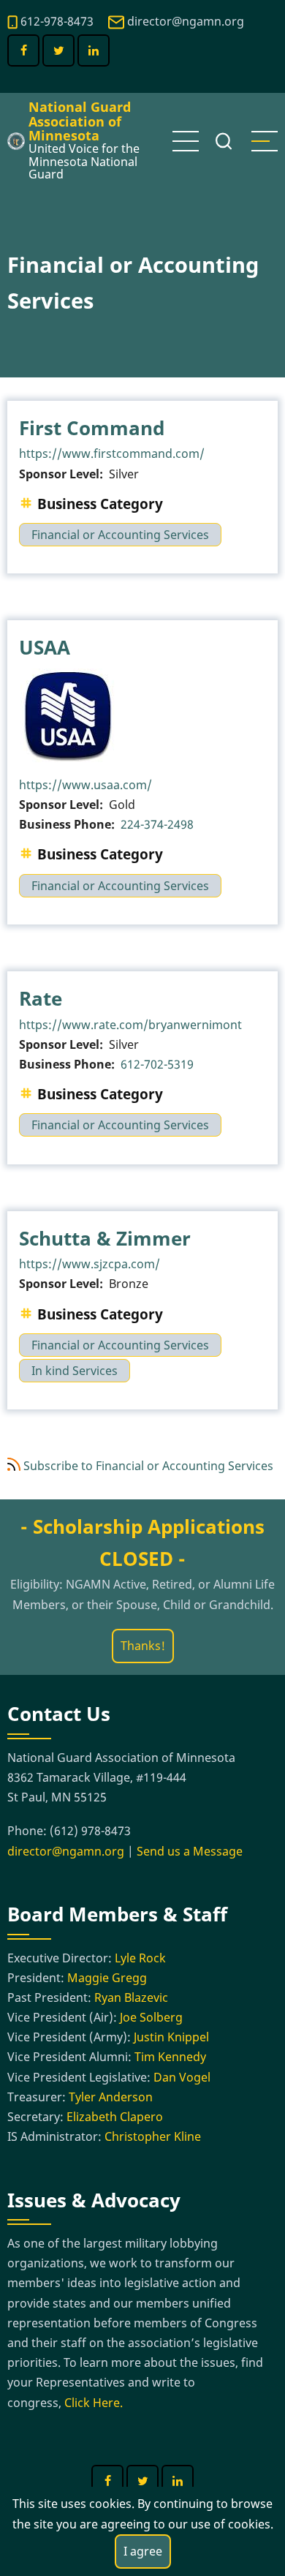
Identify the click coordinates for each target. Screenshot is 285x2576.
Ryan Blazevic (131, 1997)
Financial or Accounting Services (120, 535)
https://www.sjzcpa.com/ (90, 1264)
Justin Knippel (171, 2037)
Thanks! (143, 1646)
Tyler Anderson (111, 2097)
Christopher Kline (153, 2136)
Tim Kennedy (170, 2057)
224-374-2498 (157, 824)
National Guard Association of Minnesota (80, 121)
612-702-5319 (157, 1064)
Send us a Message (190, 1851)
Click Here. (94, 2403)
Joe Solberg (151, 2017)
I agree (143, 2551)
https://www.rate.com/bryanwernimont (130, 1025)
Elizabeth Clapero (115, 2117)
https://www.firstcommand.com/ (112, 453)
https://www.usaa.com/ (85, 785)
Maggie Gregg (107, 1978)
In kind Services (75, 1371)
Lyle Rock (140, 1958)
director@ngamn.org (186, 21)
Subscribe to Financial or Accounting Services (148, 1466)
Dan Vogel (182, 2077)
